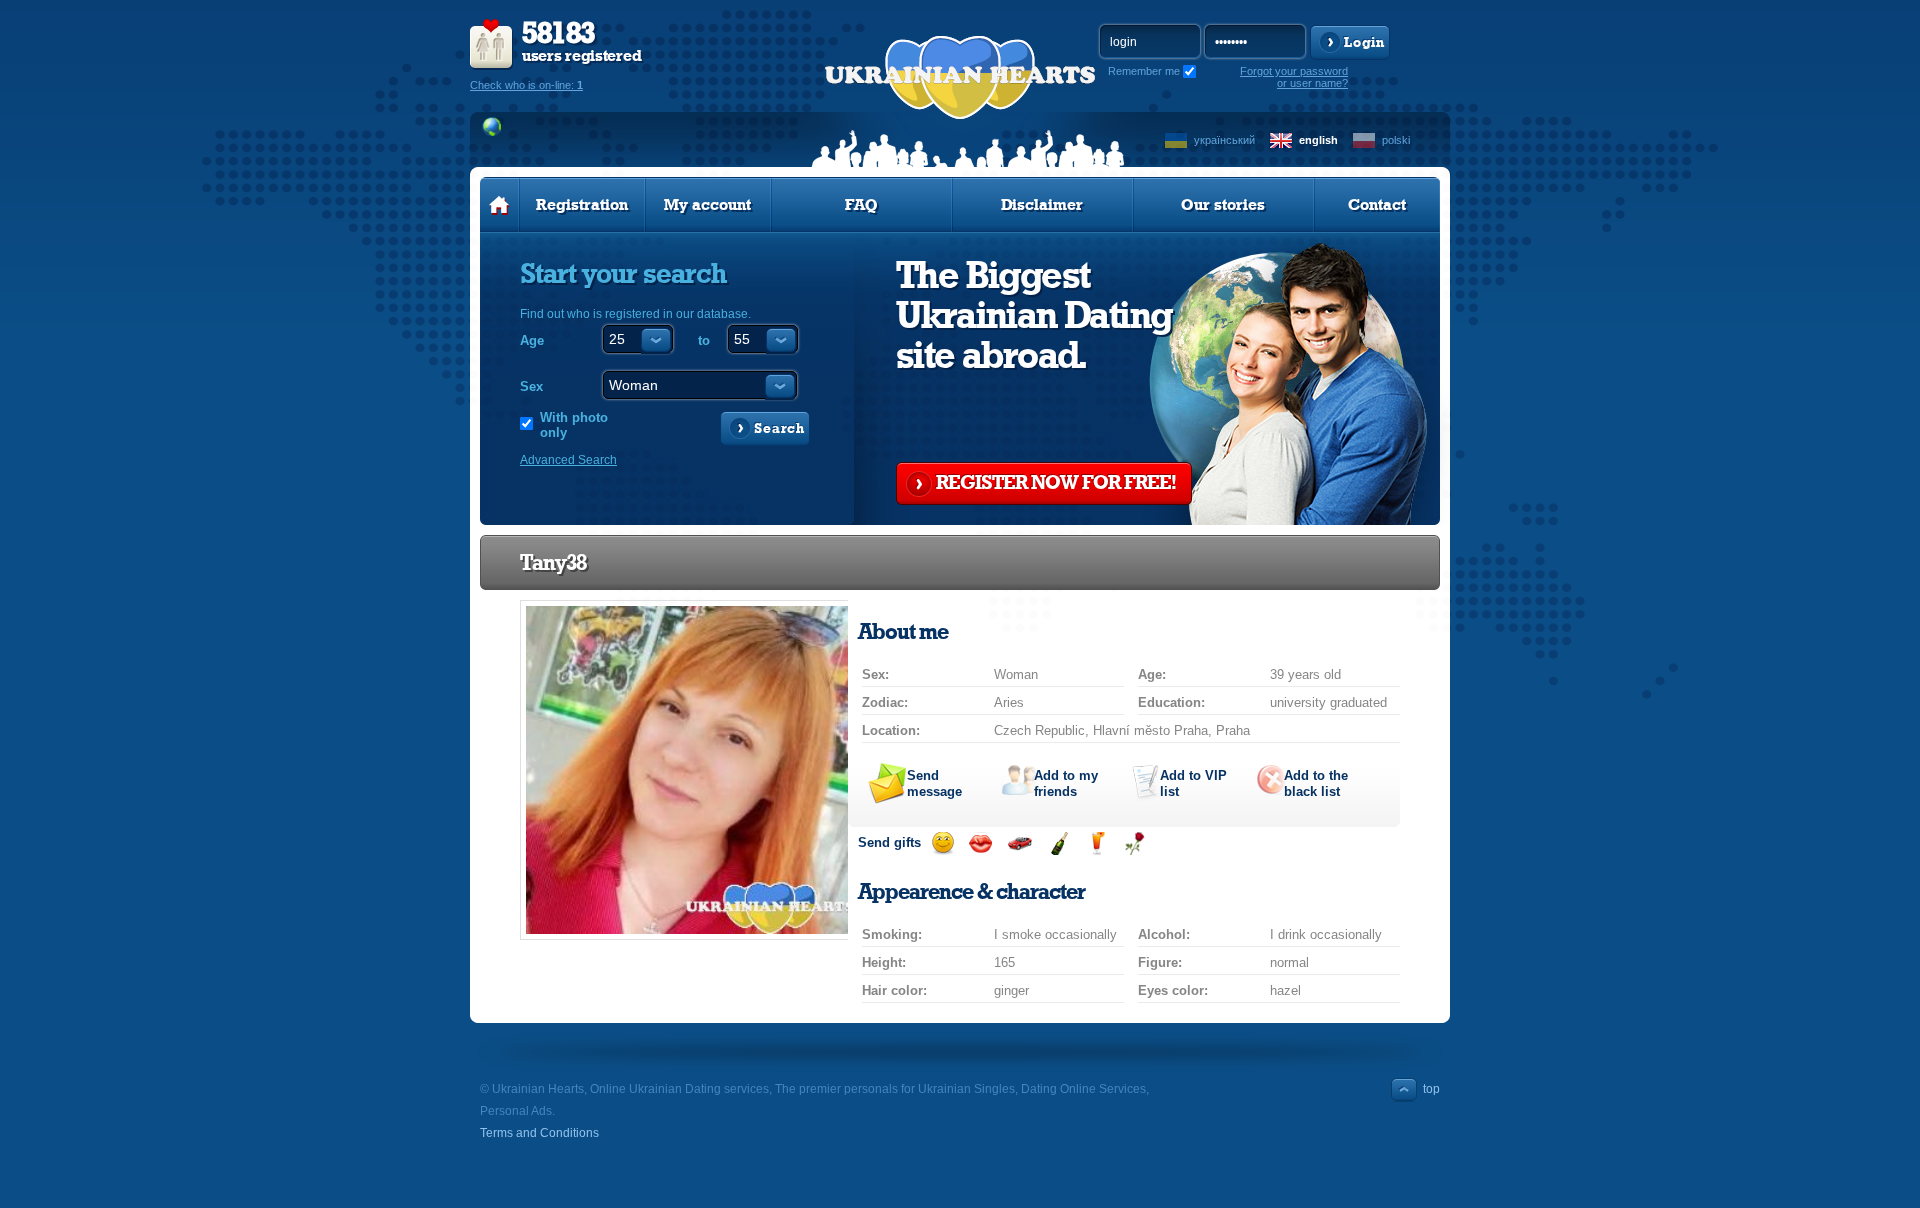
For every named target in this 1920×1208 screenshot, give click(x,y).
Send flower (1134, 843)
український (1224, 140)
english (1318, 140)
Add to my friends (1066, 783)
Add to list (1193, 783)
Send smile (942, 843)
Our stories (1223, 205)
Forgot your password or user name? (1294, 77)
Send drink (1096, 843)
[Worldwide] (492, 127)
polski (1396, 140)
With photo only (574, 425)
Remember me (1144, 71)
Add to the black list (1316, 783)
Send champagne (1058, 843)
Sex (531, 386)
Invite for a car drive (1019, 843)
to (704, 340)
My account (707, 205)
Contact (1377, 205)
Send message (934, 783)
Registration (582, 205)
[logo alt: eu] (960, 101)
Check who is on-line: (526, 85)
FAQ (861, 205)
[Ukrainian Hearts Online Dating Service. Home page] (499, 205)
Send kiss (980, 843)
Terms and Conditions (539, 1133)
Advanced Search (568, 460)
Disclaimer (1042, 205)
